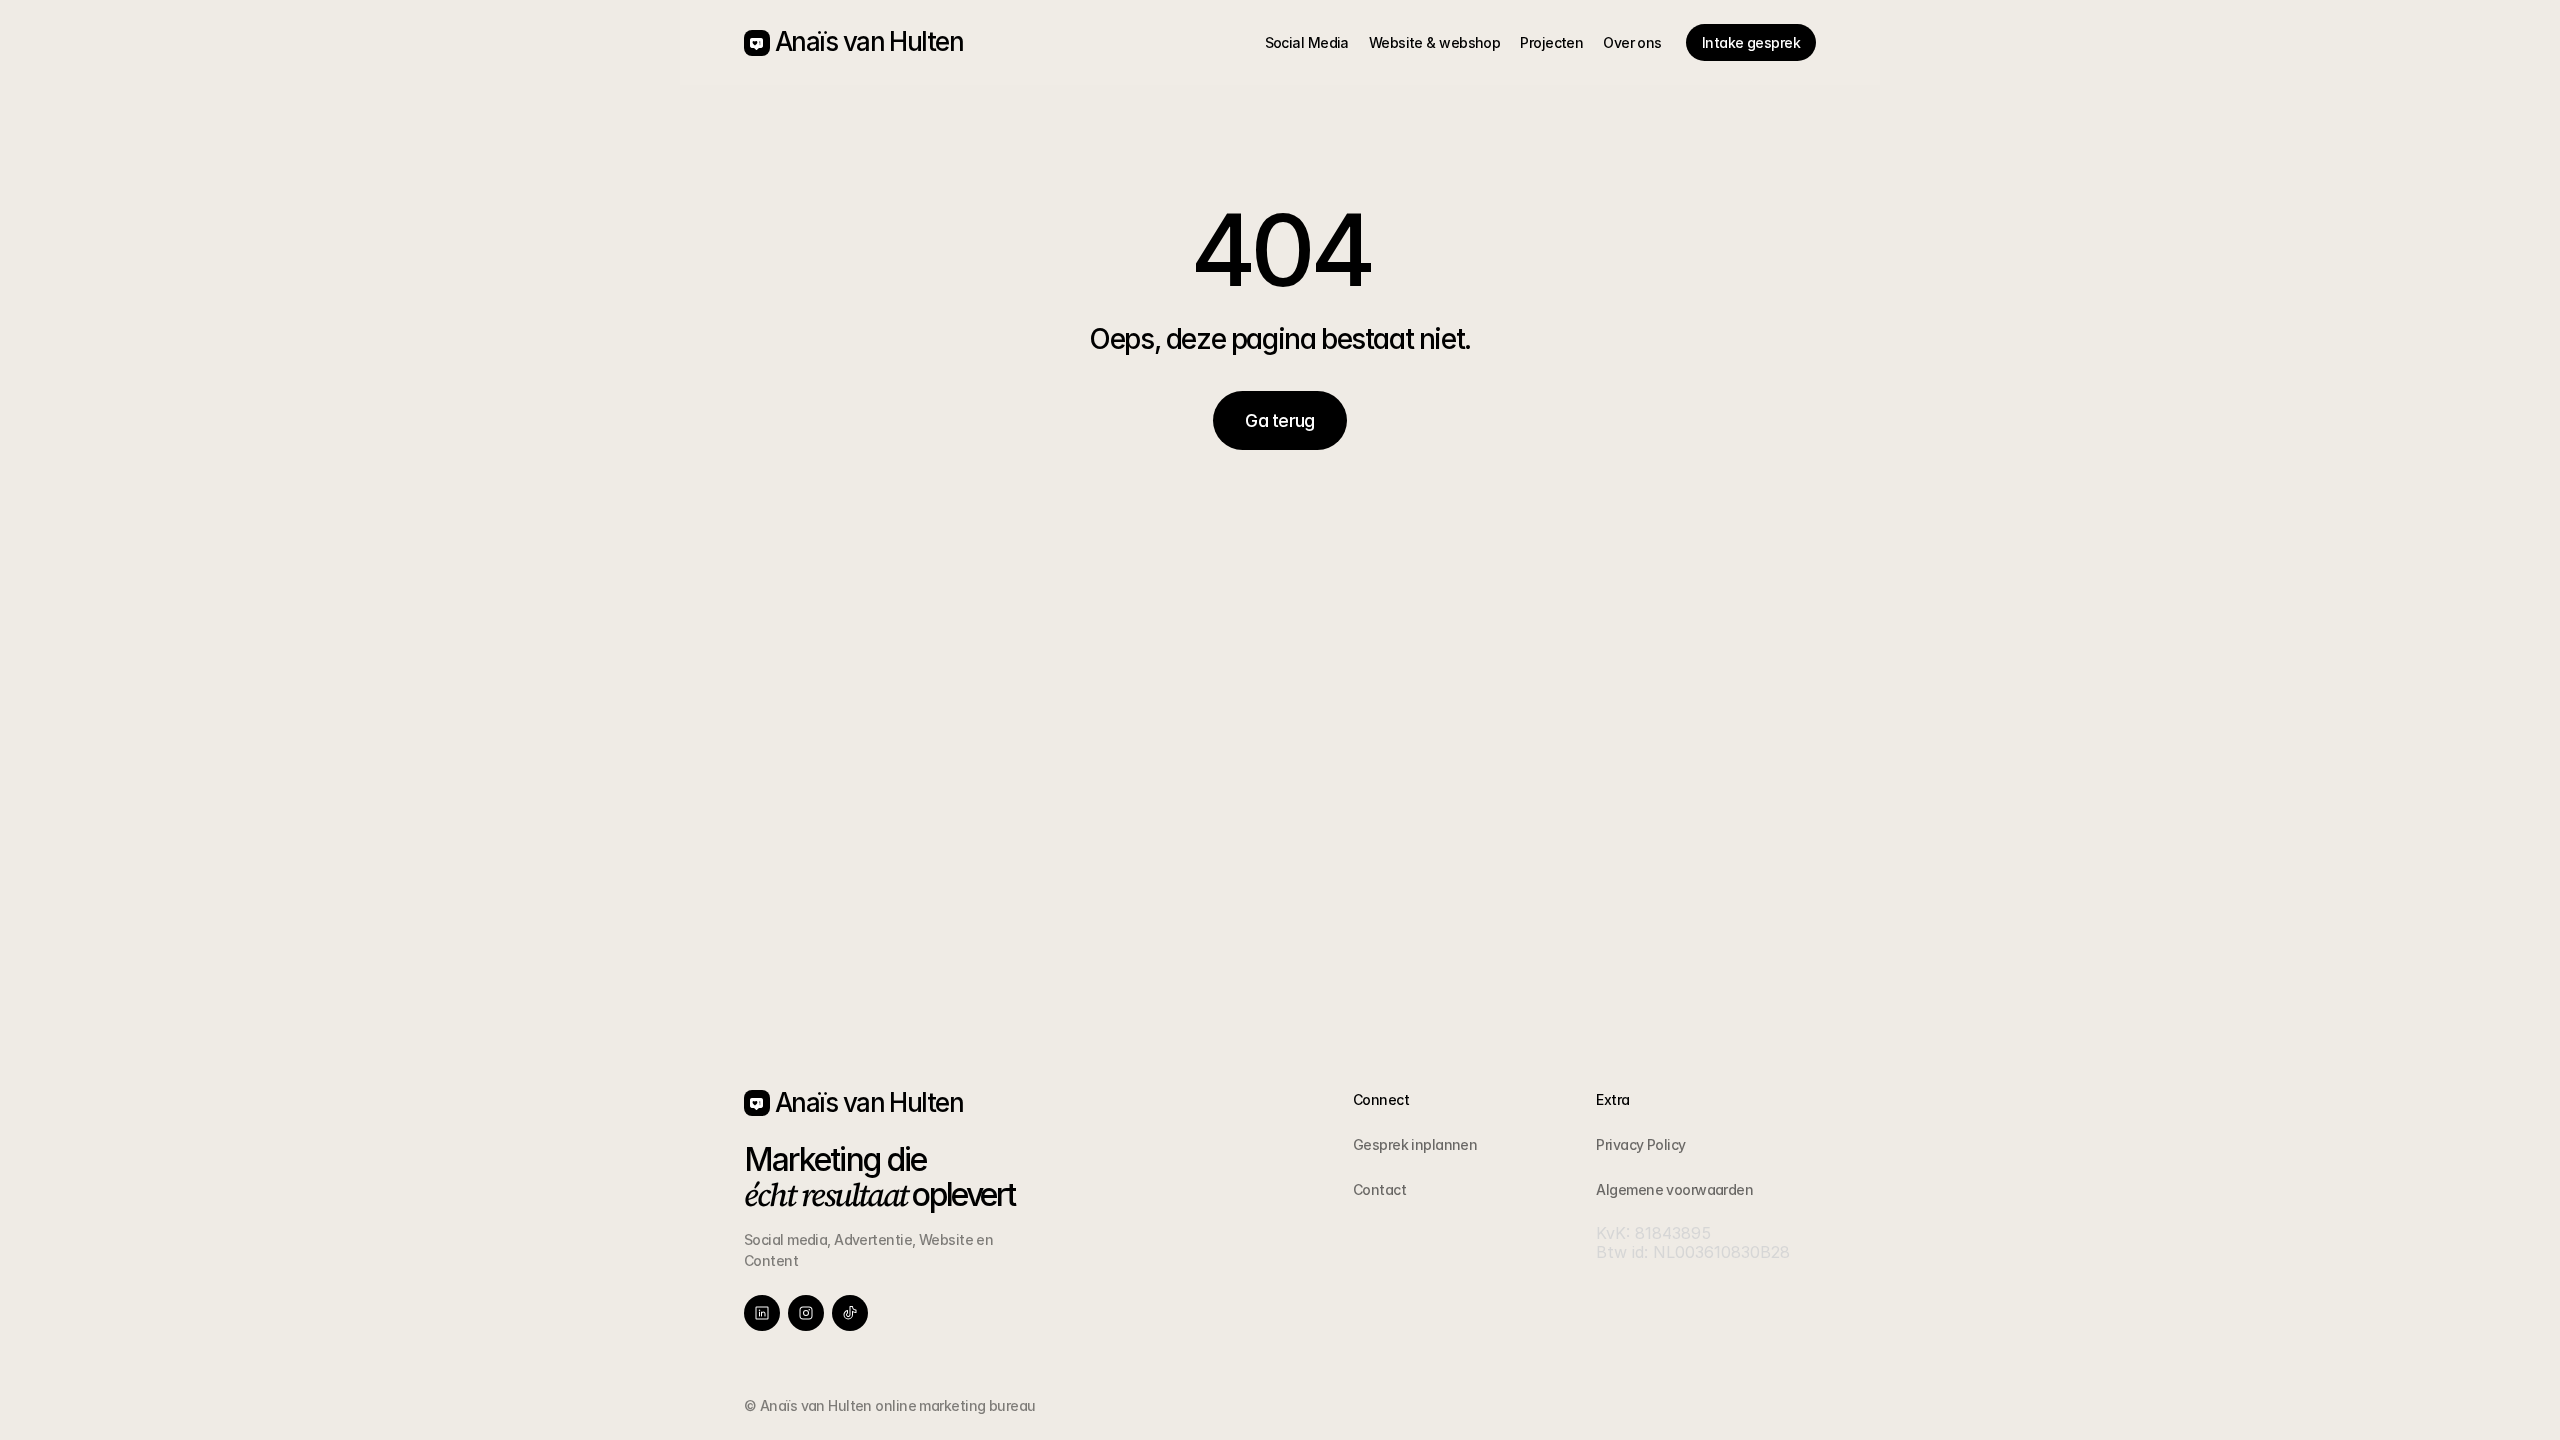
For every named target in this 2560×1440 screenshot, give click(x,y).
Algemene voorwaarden (1674, 1189)
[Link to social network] (762, 1313)
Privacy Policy (1640, 1144)
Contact (1379, 1189)
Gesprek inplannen (1415, 1144)
